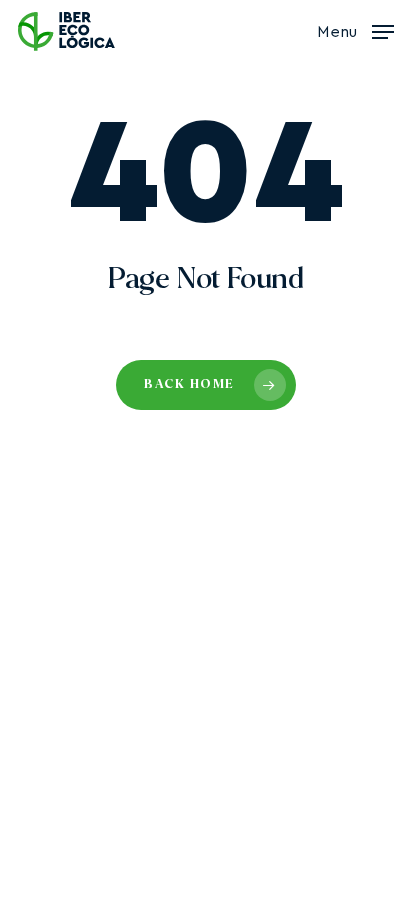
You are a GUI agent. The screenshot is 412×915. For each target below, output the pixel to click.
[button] (355, 30)
